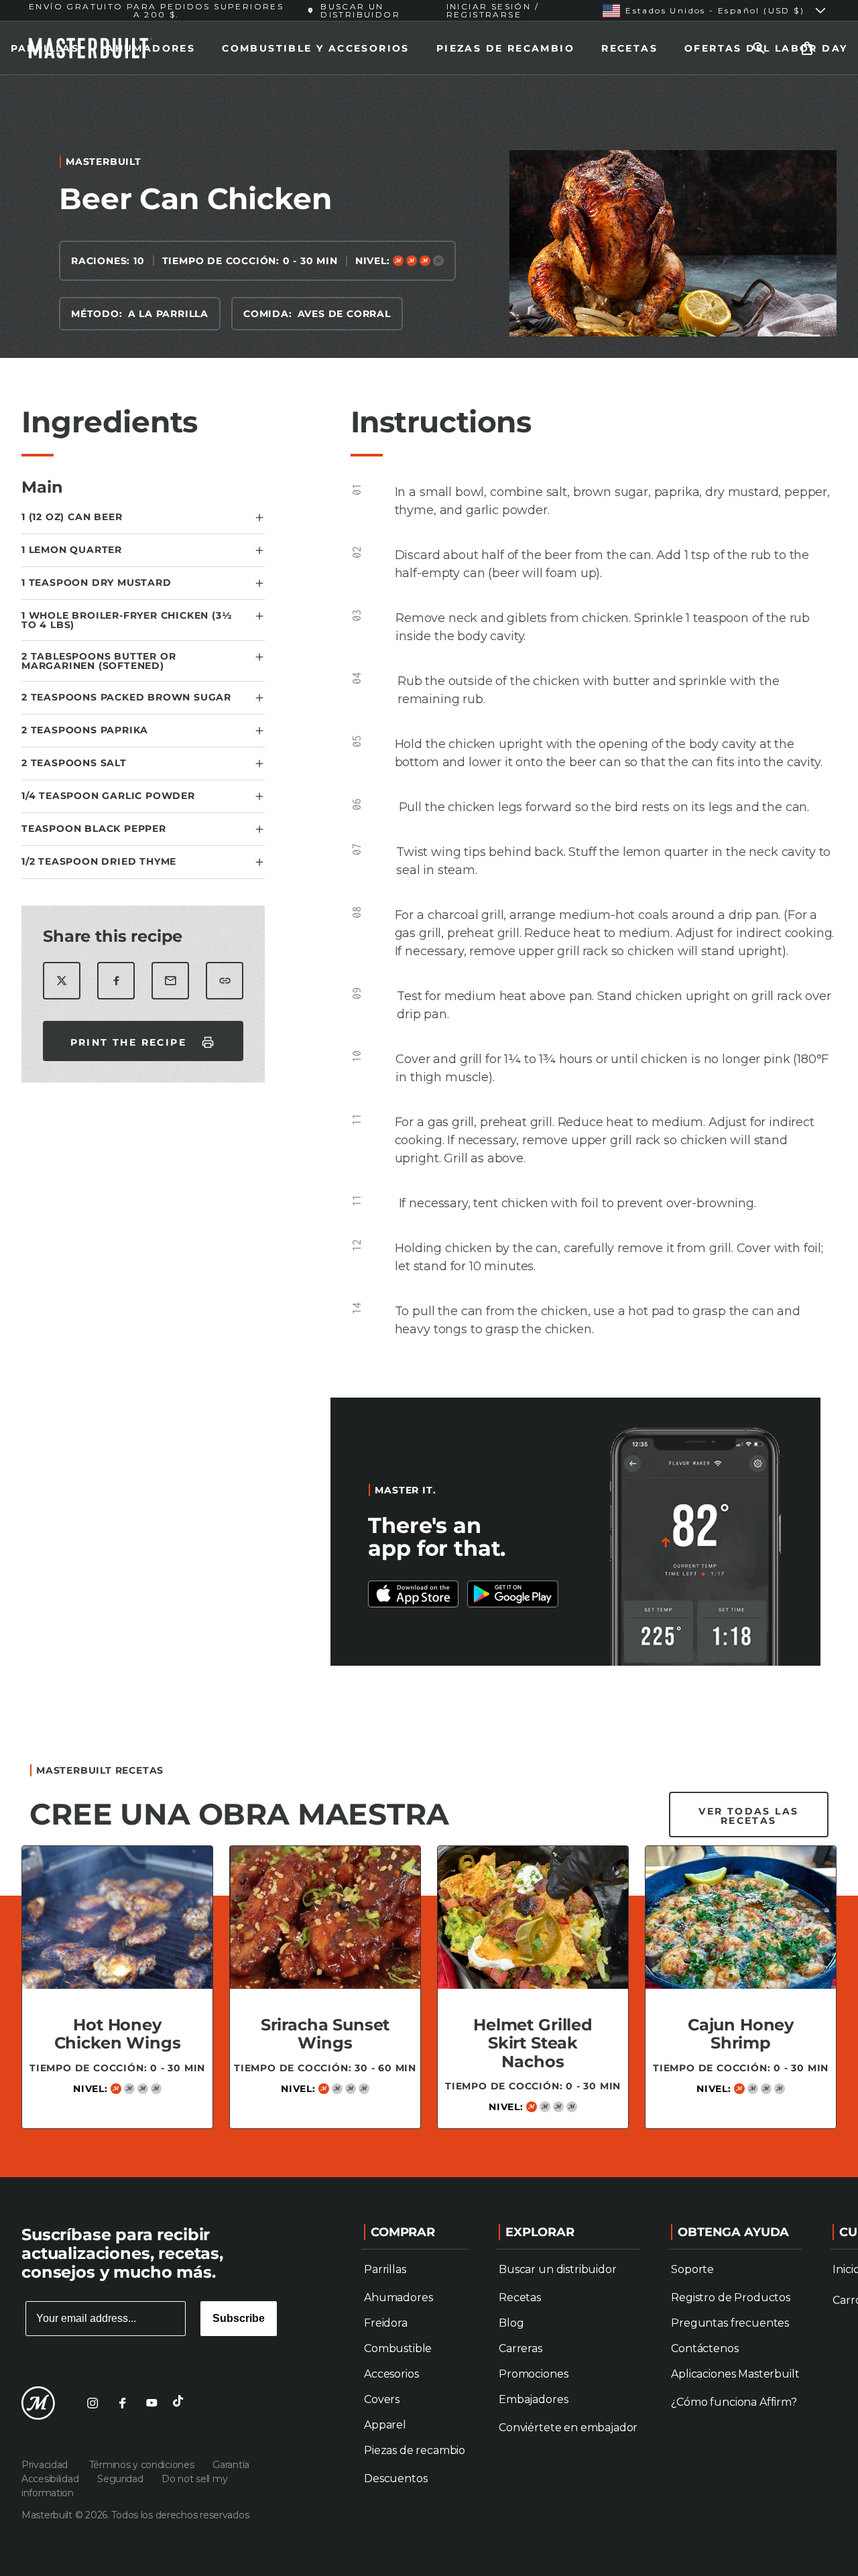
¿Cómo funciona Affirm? (734, 2402)
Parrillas (45, 48)
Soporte (692, 2269)
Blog (511, 2323)
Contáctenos (704, 2348)
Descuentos (395, 2478)
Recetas (629, 48)
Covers (382, 2399)
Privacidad (47, 2465)
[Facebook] (122, 2403)
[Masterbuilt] (38, 2403)
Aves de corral (344, 314)
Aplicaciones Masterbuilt (735, 2374)
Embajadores (533, 2399)
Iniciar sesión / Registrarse (493, 10)
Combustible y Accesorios (316, 48)
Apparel (385, 2425)
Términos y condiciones (143, 2465)
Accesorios (391, 2374)
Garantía (231, 2465)
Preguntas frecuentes (730, 2323)
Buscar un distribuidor (557, 2269)
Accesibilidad (51, 2479)
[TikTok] (181, 2403)
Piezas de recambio (505, 48)
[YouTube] (151, 2403)
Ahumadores (150, 48)
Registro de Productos (731, 2297)
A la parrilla (168, 314)
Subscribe (239, 2318)
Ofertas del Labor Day (766, 48)
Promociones (533, 2374)
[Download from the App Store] (513, 1594)
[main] (429, 1121)
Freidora (386, 2323)
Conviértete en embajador (568, 2428)
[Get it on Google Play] (414, 1594)
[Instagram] (93, 2403)
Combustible (398, 2348)
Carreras (520, 2348)
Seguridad (121, 2479)
